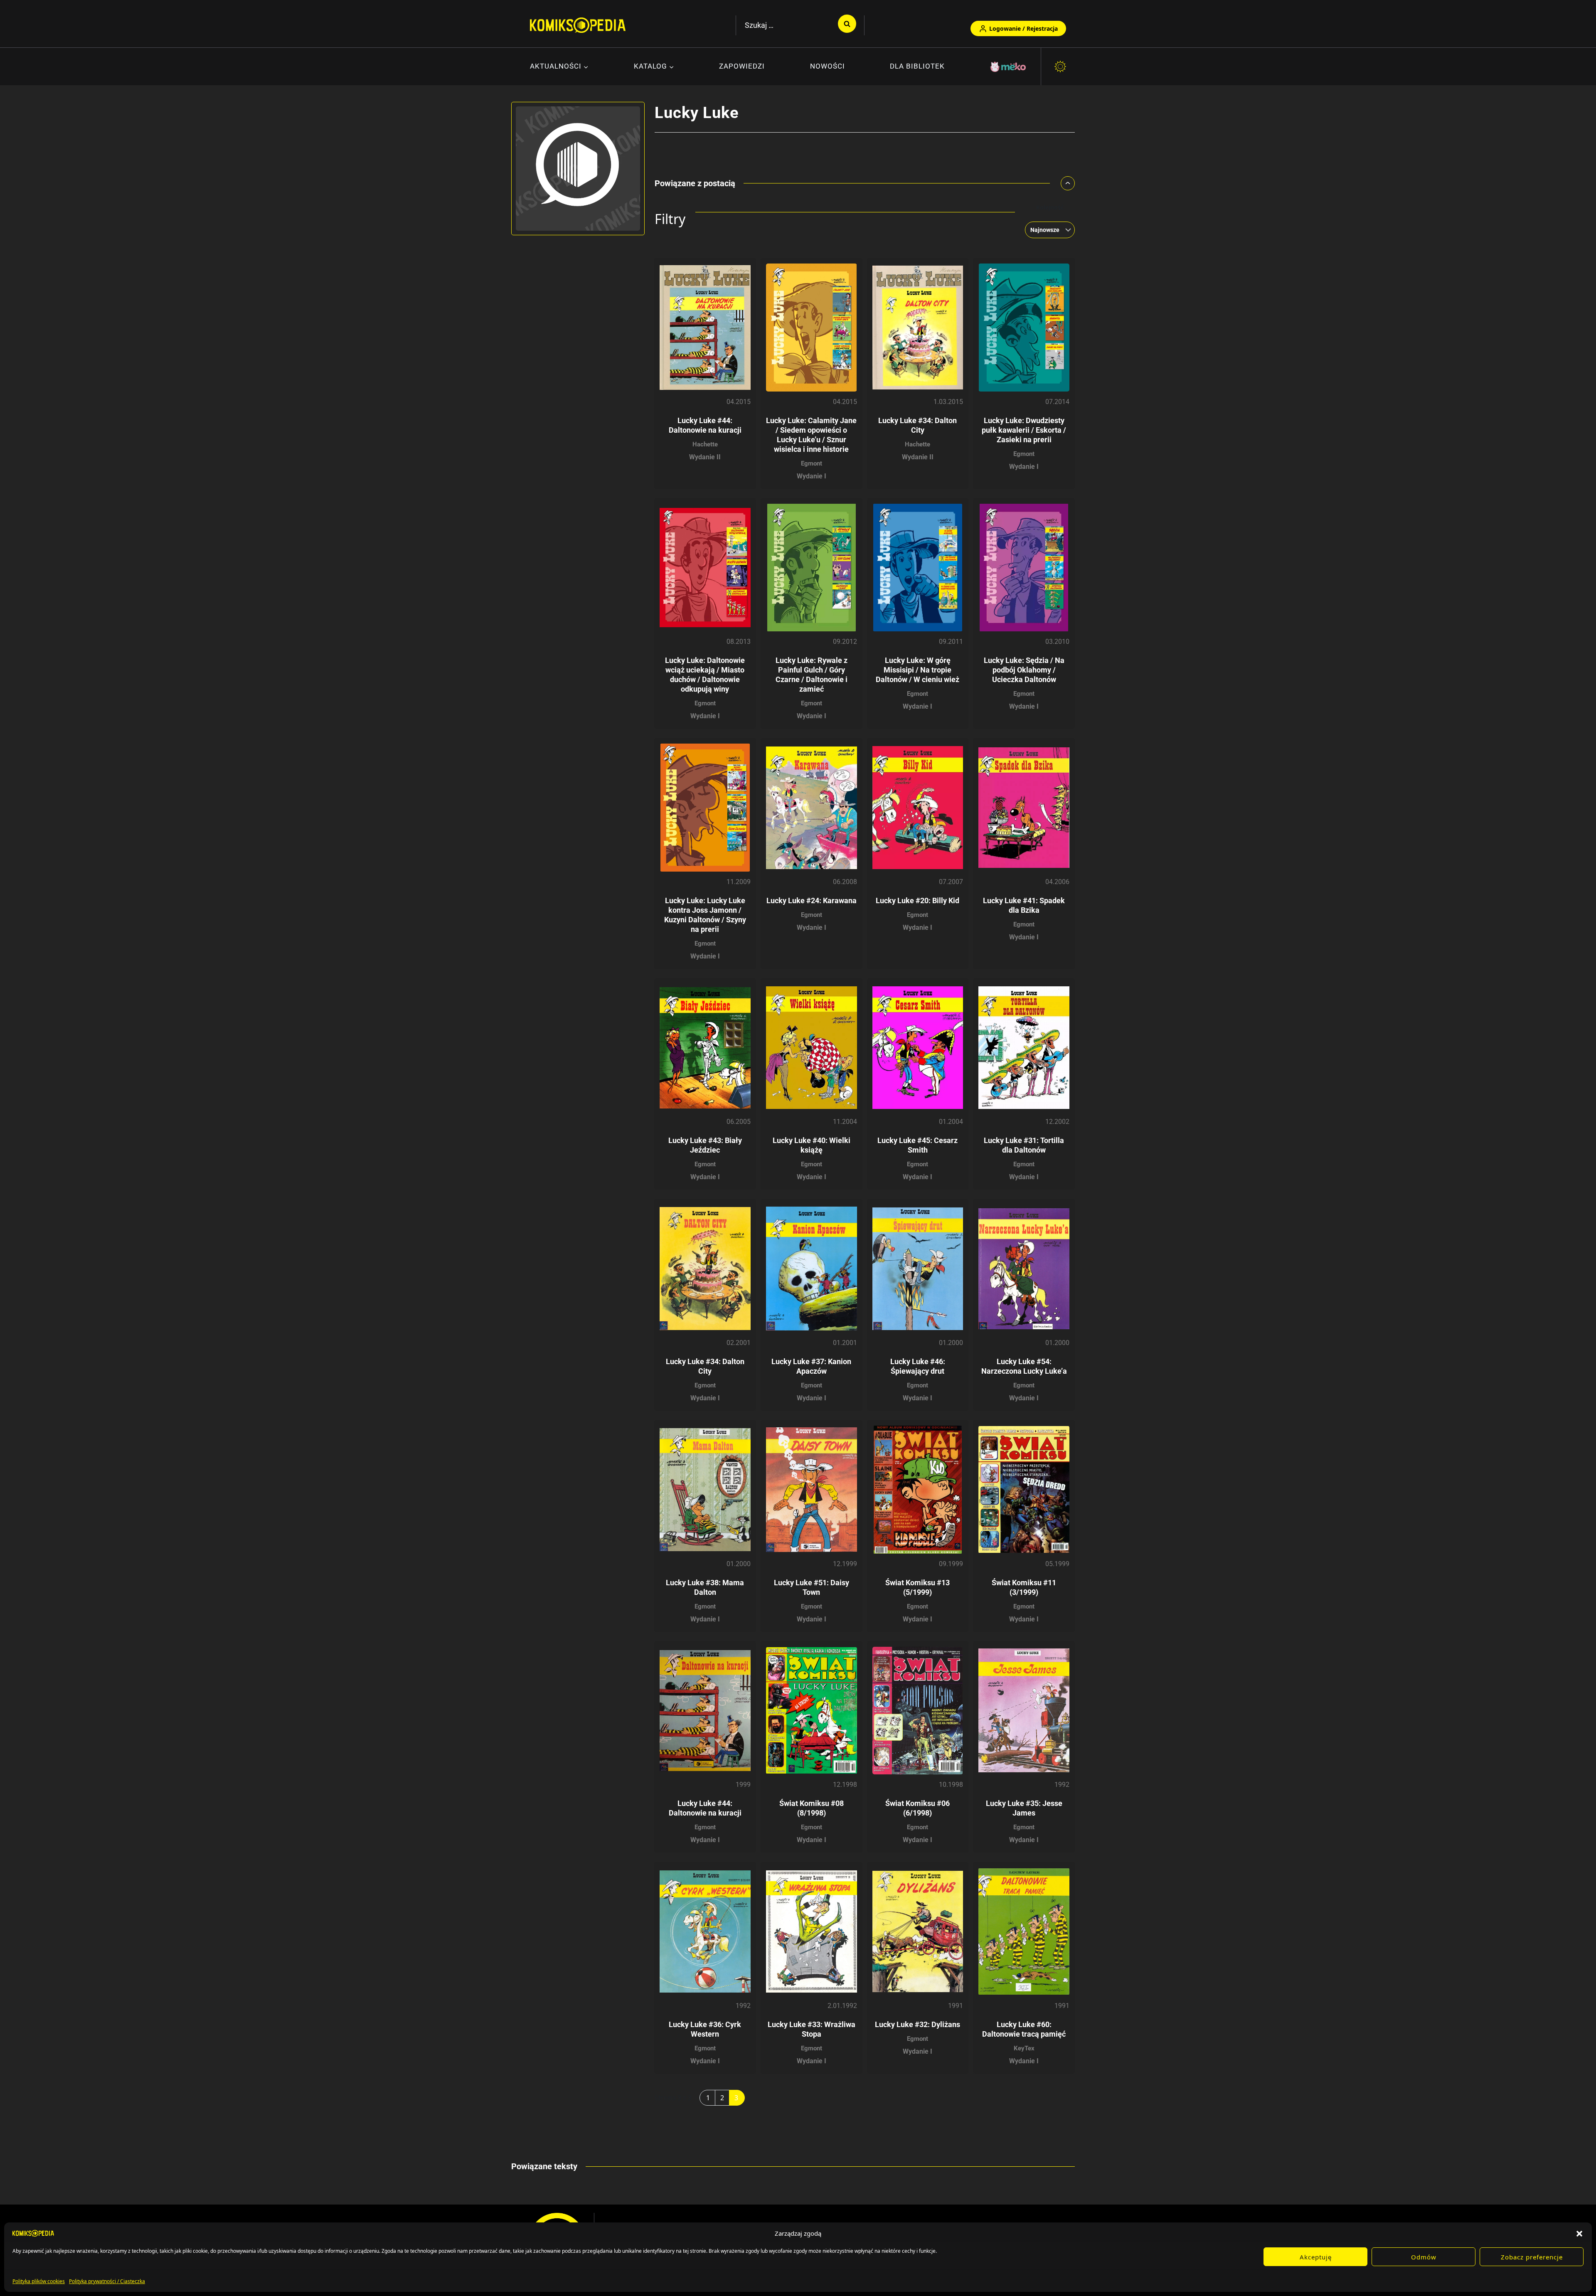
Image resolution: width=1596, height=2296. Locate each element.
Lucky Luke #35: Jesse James (1024, 1808)
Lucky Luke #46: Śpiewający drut (918, 1366)
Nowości (828, 66)
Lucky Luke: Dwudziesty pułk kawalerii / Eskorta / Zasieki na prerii (1024, 430)
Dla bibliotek (917, 66)
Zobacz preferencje (1532, 2257)
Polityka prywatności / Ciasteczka (107, 2281)
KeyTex (1024, 2048)
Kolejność (1050, 207)
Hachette (705, 444)
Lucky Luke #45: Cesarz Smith (917, 1145)
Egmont (812, 463)
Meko (1009, 67)
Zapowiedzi (742, 66)
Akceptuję (1316, 2257)
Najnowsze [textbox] (1045, 230)
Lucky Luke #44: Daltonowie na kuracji (705, 1808)
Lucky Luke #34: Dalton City (705, 1366)
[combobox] (1047, 230)
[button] (1579, 2233)
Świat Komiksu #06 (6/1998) (917, 1808)
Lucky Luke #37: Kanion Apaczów (811, 1366)
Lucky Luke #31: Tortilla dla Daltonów (1024, 1145)
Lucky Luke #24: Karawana (812, 900)
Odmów (1424, 2257)
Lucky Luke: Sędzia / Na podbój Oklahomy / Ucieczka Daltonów (1024, 670)
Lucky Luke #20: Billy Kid (917, 900)
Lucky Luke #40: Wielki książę (812, 1145)
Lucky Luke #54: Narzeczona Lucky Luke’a (1024, 1366)
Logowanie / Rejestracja (1023, 28)
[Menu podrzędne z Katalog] (654, 67)
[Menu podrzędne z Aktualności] (559, 67)
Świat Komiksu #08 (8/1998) (812, 1808)
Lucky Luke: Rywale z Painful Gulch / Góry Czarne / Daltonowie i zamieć (812, 675)
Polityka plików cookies (39, 2281)
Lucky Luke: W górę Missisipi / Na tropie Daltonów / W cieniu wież (917, 670)
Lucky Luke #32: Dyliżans (917, 2024)
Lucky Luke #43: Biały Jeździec (705, 1145)
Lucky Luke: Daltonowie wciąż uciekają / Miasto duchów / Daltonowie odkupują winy (705, 675)
